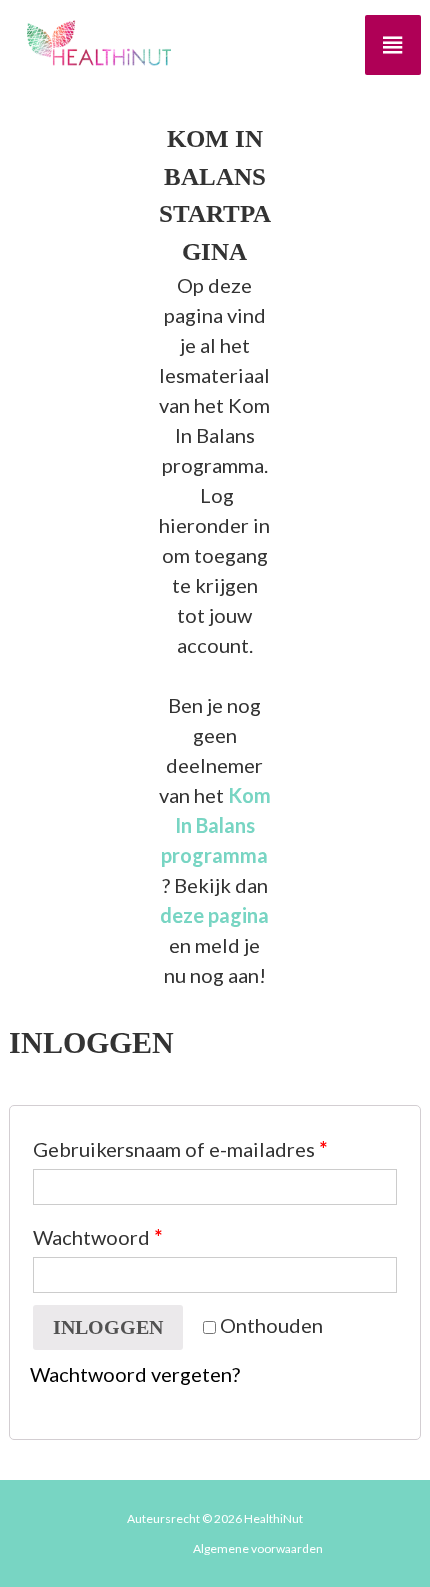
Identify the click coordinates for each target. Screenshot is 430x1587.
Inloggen (108, 1327)
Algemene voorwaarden (258, 1548)
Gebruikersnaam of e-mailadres (180, 1149)
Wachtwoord (97, 1237)
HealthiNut (273, 1518)
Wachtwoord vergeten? (135, 1374)
